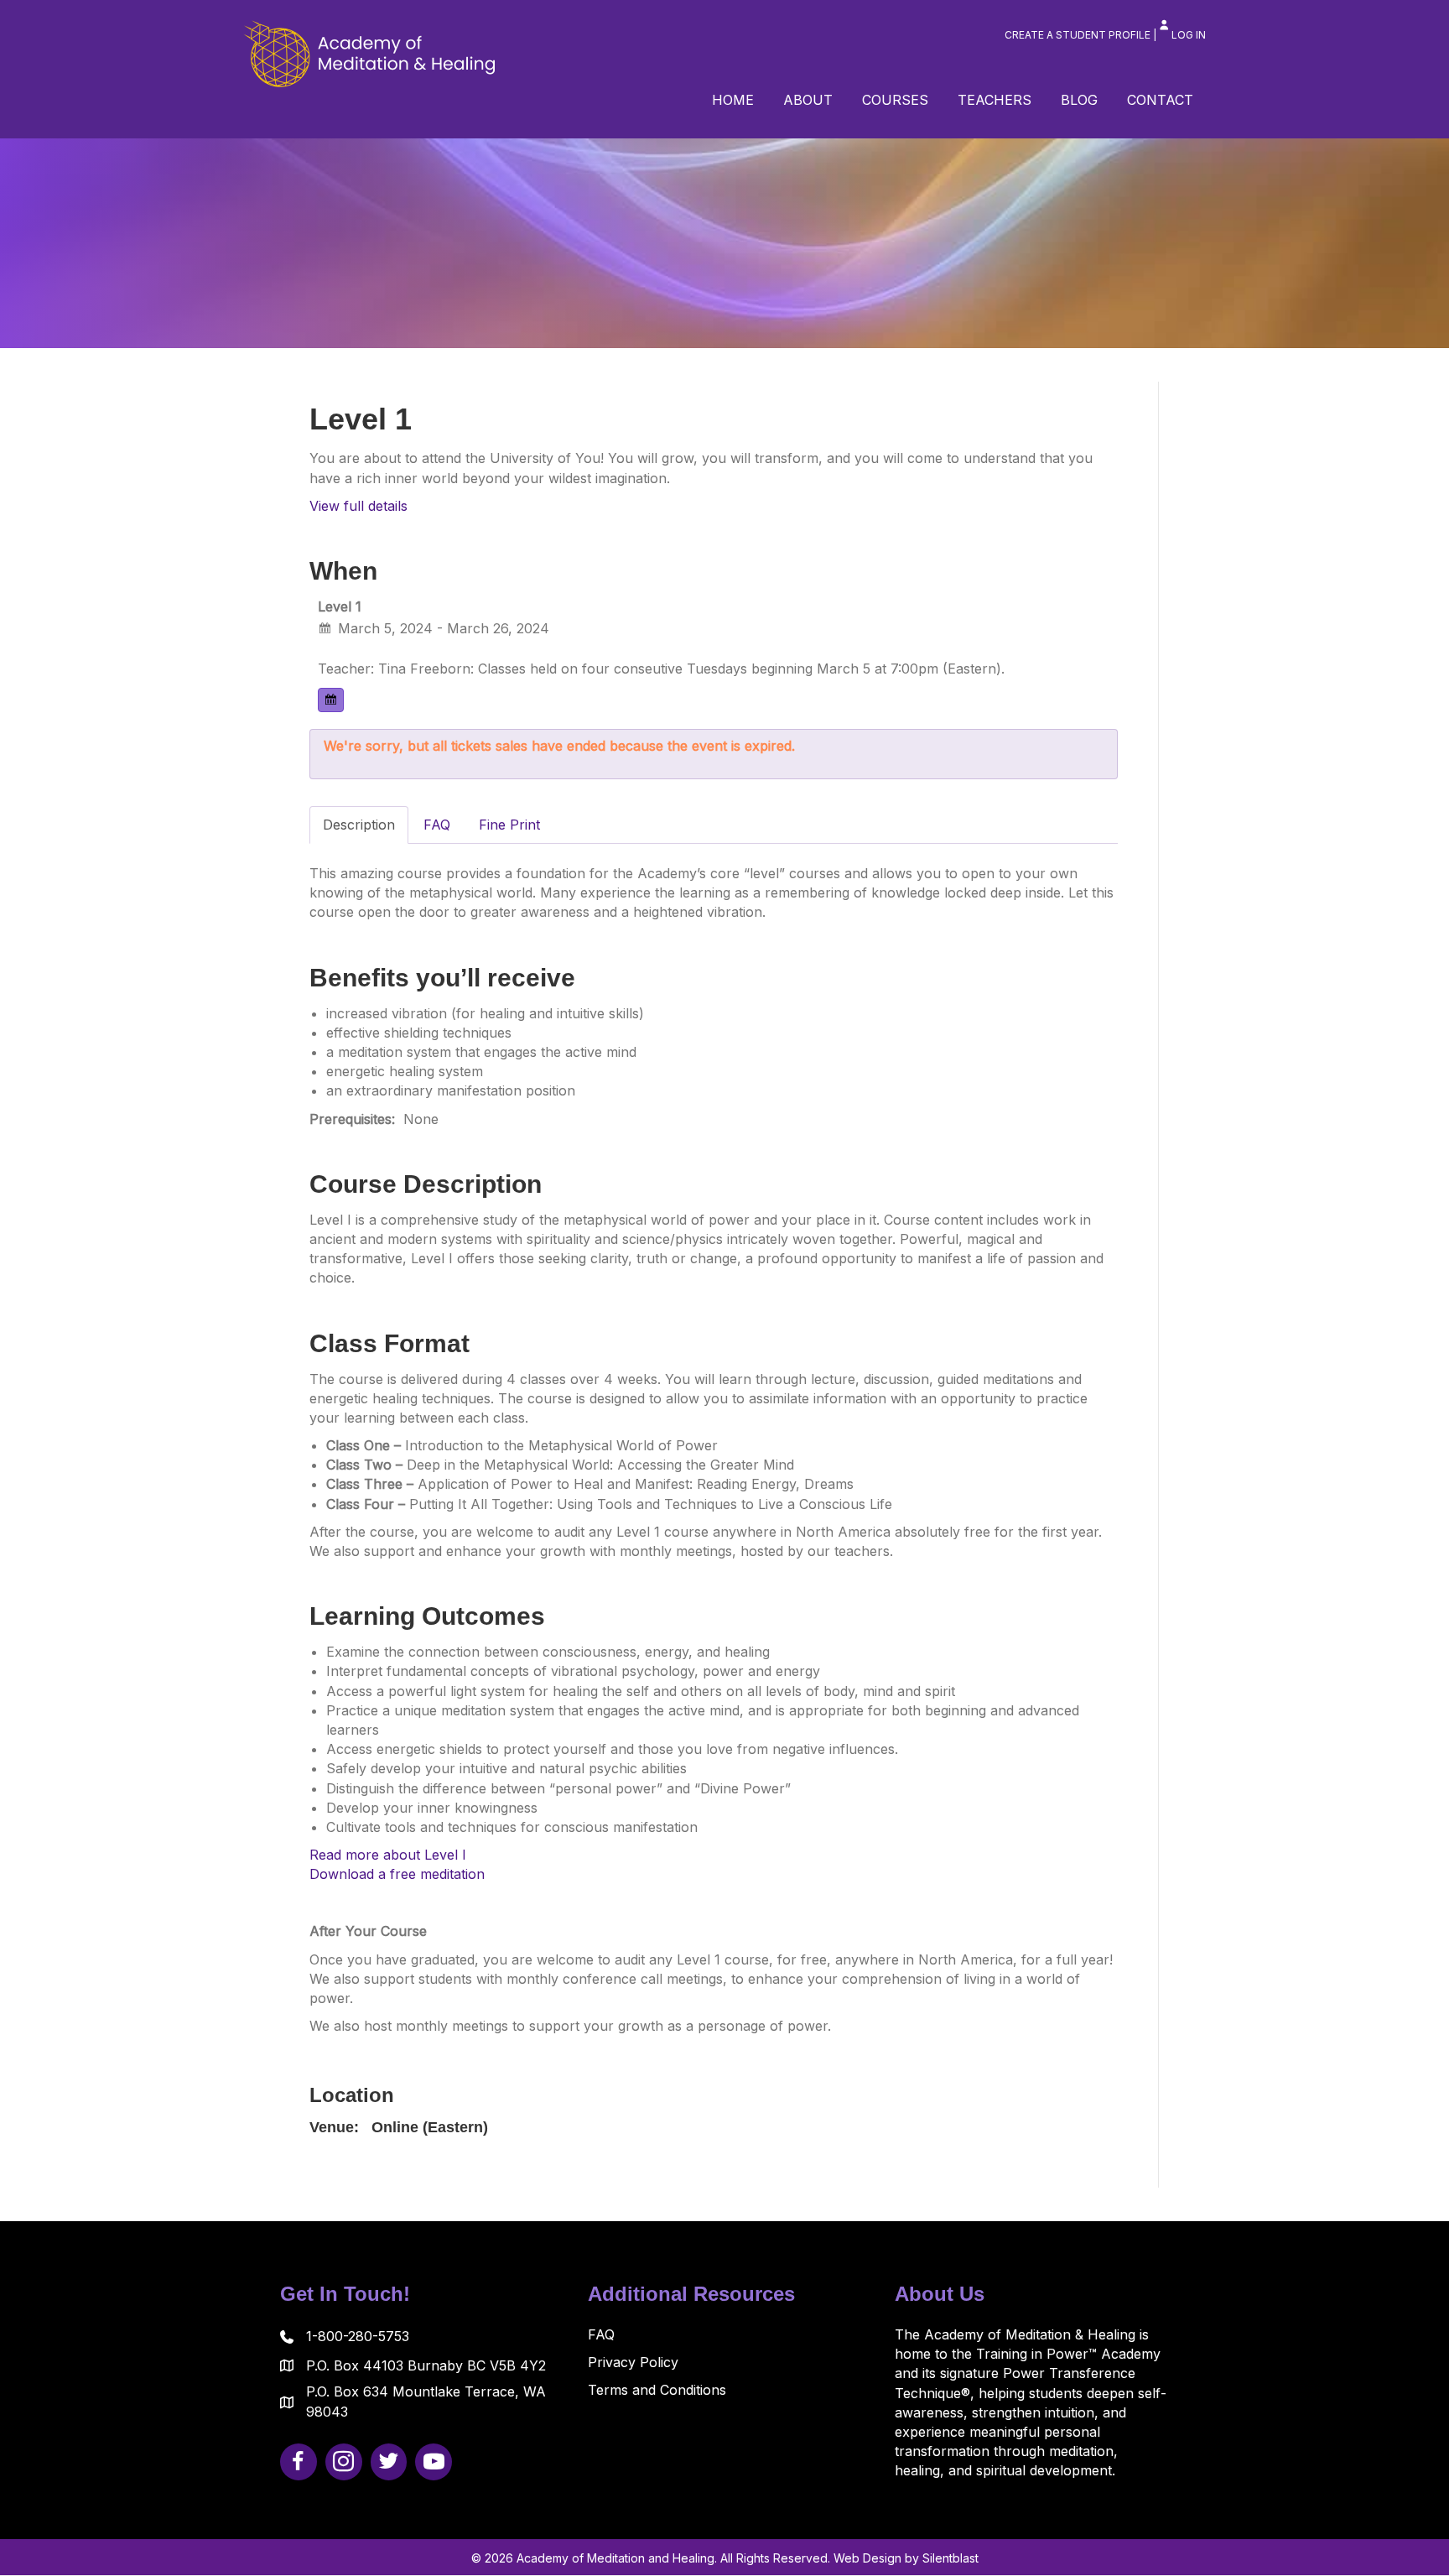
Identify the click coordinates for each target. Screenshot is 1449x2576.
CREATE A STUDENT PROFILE (1078, 35)
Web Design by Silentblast (906, 2558)
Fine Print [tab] (509, 825)
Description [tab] (359, 825)
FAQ (601, 2334)
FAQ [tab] (437, 825)
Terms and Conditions (657, 2390)
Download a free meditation (397, 1874)
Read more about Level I (388, 1855)
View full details (358, 506)
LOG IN (1189, 35)
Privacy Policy (633, 2362)
